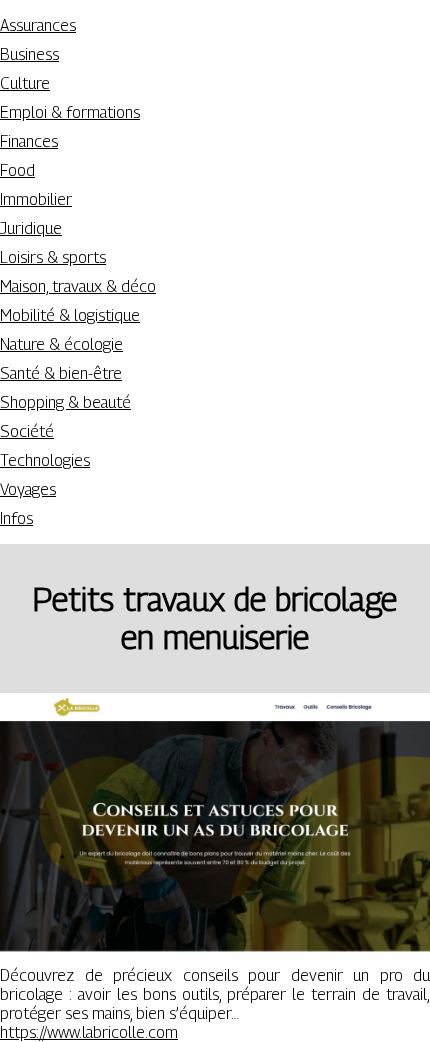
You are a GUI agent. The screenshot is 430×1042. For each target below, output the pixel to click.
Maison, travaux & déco (78, 286)
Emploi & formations (70, 112)
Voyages (28, 489)
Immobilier (36, 199)
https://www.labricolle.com (89, 1032)
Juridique (31, 228)
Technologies (45, 460)
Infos (16, 518)
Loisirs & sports (53, 257)
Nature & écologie (61, 344)
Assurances (38, 25)
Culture (25, 83)
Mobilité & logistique (70, 315)
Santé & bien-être (61, 373)
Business (29, 54)
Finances (29, 141)
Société (27, 431)
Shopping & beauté (65, 402)
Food (17, 170)
